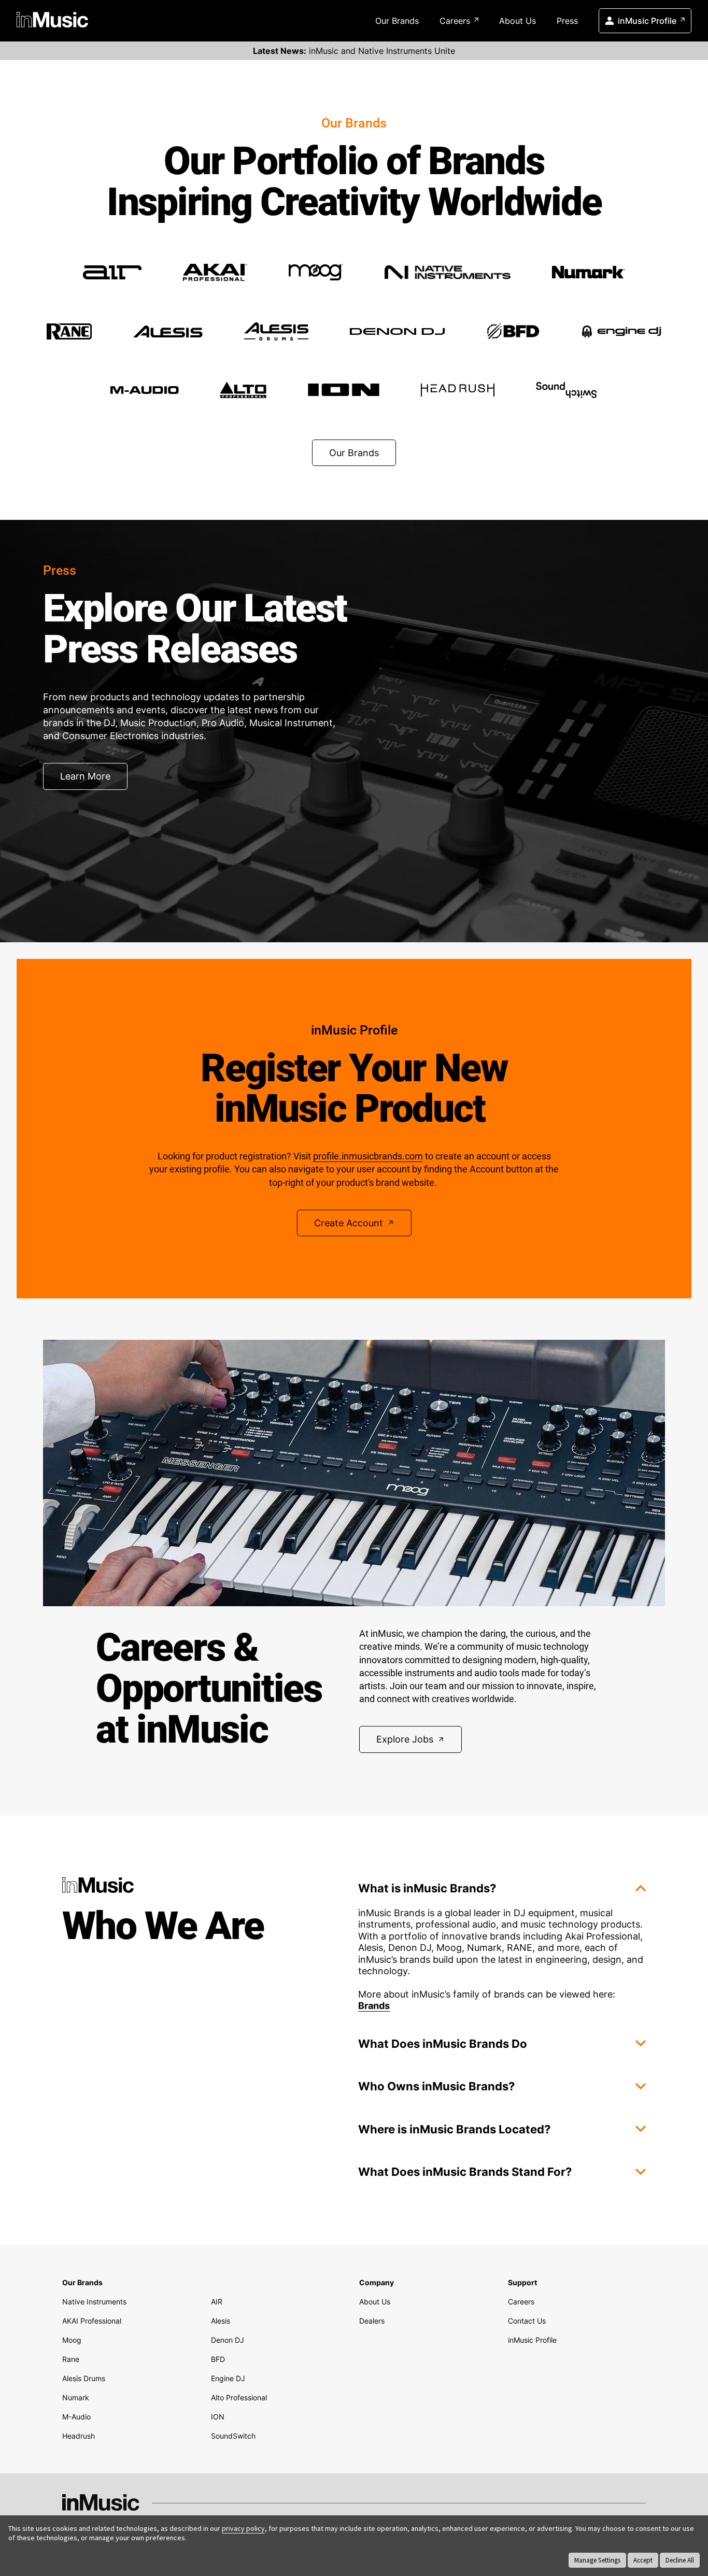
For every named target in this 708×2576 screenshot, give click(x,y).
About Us (518, 21)
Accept (643, 2560)
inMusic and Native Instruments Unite (354, 51)
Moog (72, 2340)
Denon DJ (228, 2340)
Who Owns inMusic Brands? (436, 2086)
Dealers (372, 2321)
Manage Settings (597, 2560)
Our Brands (397, 21)
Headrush (79, 2436)
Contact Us (527, 2321)
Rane (71, 2359)
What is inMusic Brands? (427, 1888)
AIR (217, 2302)
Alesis (221, 2321)
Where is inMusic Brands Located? (454, 2129)
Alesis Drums (84, 2378)
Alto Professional (239, 2397)
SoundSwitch (233, 2436)
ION (218, 2417)
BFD (218, 2359)
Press (567, 21)
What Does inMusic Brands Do (443, 2044)
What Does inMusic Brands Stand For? (465, 2172)
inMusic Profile (647, 21)
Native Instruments (94, 2302)
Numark (76, 2397)
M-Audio (76, 2417)
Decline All (680, 2560)
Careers (455, 21)
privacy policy (243, 2528)
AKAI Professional (92, 2321)
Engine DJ (228, 2378)
